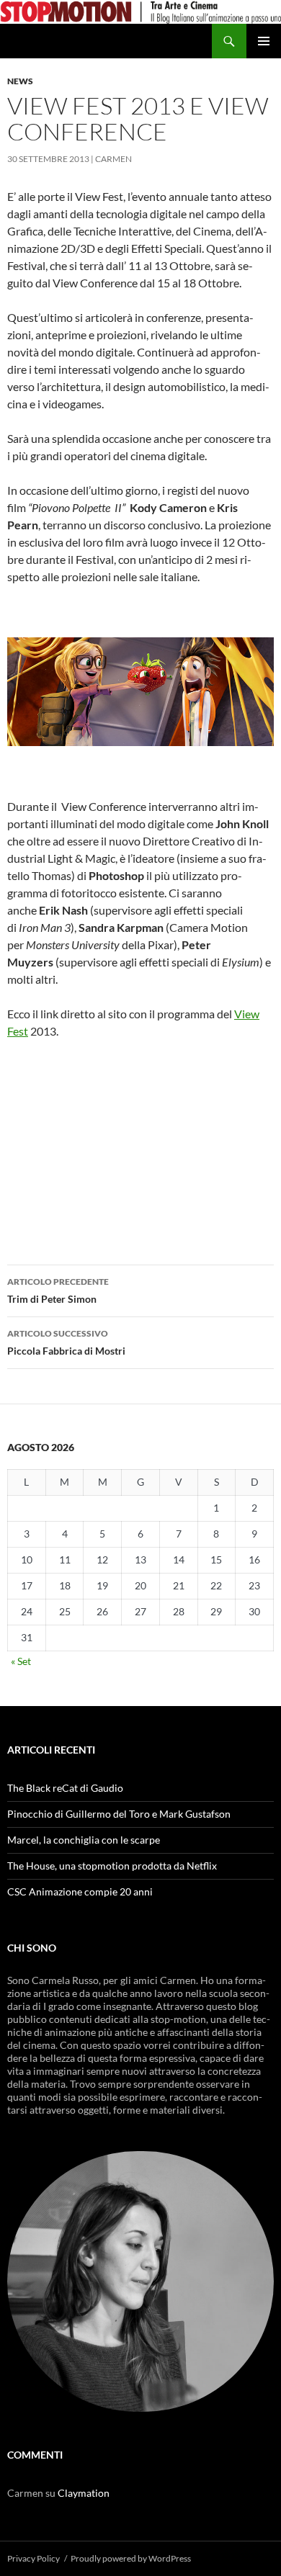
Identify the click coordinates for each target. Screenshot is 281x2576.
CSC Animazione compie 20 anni (80, 1891)
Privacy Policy (34, 2558)
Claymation (84, 2493)
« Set (21, 1661)
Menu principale (264, 41)
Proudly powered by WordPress (131, 2558)
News (20, 81)
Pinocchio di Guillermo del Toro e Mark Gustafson (119, 1814)
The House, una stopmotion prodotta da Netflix (112, 1866)
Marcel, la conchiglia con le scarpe (84, 1840)
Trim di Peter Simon (58, 1291)
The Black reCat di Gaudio (65, 1788)
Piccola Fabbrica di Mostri (66, 1342)
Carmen (113, 159)
